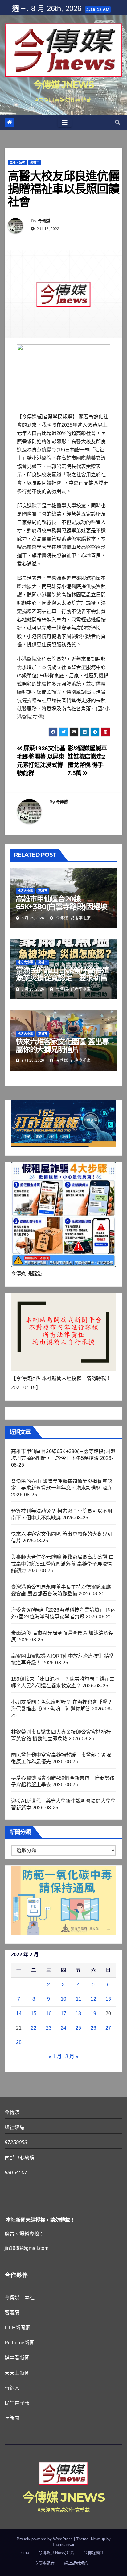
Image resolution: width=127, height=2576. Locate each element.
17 (63, 2013)
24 (63, 2028)
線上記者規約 (76, 2563)
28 (19, 2042)
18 (78, 2013)
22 (34, 2028)
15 (34, 2013)
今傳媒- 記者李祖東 (73, 918)
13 (108, 1999)
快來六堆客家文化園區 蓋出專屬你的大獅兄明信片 (62, 1046)
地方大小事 (25, 891)
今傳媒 (44, 221)
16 (49, 2013)
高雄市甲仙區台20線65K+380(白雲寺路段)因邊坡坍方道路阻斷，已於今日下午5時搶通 (63, 910)
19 (93, 2013)
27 (108, 2028)
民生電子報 (17, 2403)
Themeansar (63, 2545)
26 (93, 2028)
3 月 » (72, 2056)
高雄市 (35, 162)
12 (93, 1999)
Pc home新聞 (20, 2343)
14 (19, 2013)
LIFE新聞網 (17, 2328)
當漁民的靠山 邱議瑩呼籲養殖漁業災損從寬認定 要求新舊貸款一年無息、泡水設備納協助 (62, 982)
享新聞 (12, 2418)
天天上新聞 (17, 2373)
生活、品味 (17, 162)
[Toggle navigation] (65, 123)
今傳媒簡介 (94, 2553)
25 (78, 2028)
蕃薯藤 (12, 2313)
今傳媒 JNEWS (63, 85)
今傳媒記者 (45, 2563)
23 (49, 2028)
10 (63, 1999)
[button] (117, 122)
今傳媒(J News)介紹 (56, 2553)
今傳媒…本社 (20, 2298)
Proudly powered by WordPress (45, 2539)
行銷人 (12, 2388)
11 (78, 1999)
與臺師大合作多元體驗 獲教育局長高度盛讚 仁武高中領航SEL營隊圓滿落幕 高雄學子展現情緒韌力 (62, 1564)
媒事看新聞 (17, 2358)
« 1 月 (55, 2056)
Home (24, 2553)
